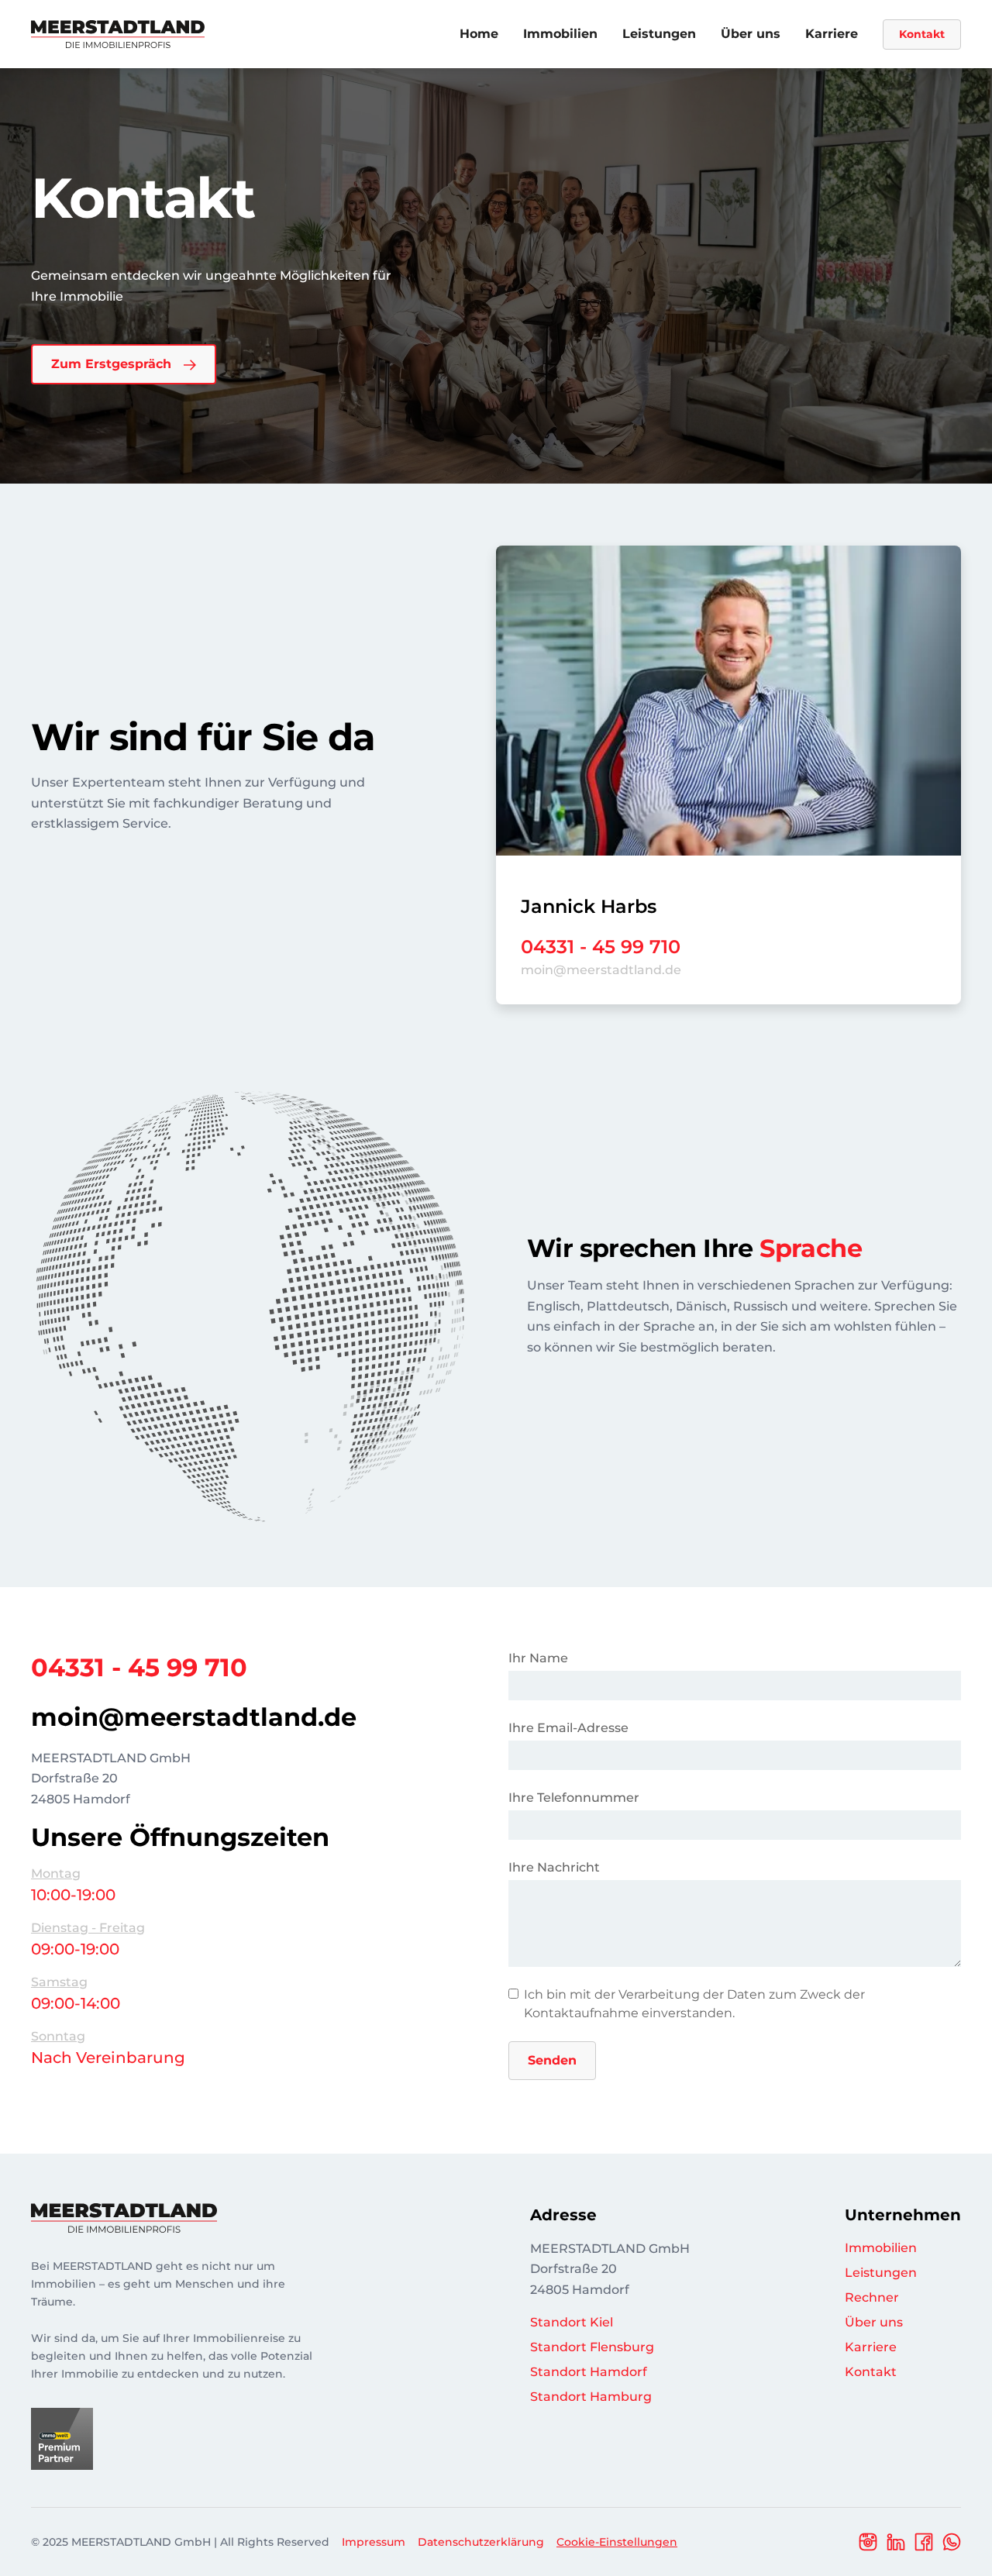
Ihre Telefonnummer (574, 1798)
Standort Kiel (572, 2322)
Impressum (374, 2542)
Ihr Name (538, 1658)
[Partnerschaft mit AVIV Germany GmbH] (62, 2438)
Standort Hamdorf (589, 2372)
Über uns (751, 34)
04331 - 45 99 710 (601, 947)
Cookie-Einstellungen (617, 2542)
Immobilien (560, 34)
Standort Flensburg (592, 2347)
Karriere (832, 34)
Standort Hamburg (591, 2397)
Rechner (872, 2297)
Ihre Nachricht (554, 1867)
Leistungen (659, 34)
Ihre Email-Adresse (568, 1728)
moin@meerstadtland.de (601, 970)
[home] (118, 34)
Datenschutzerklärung (481, 2542)
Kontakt (922, 34)
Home (479, 34)
